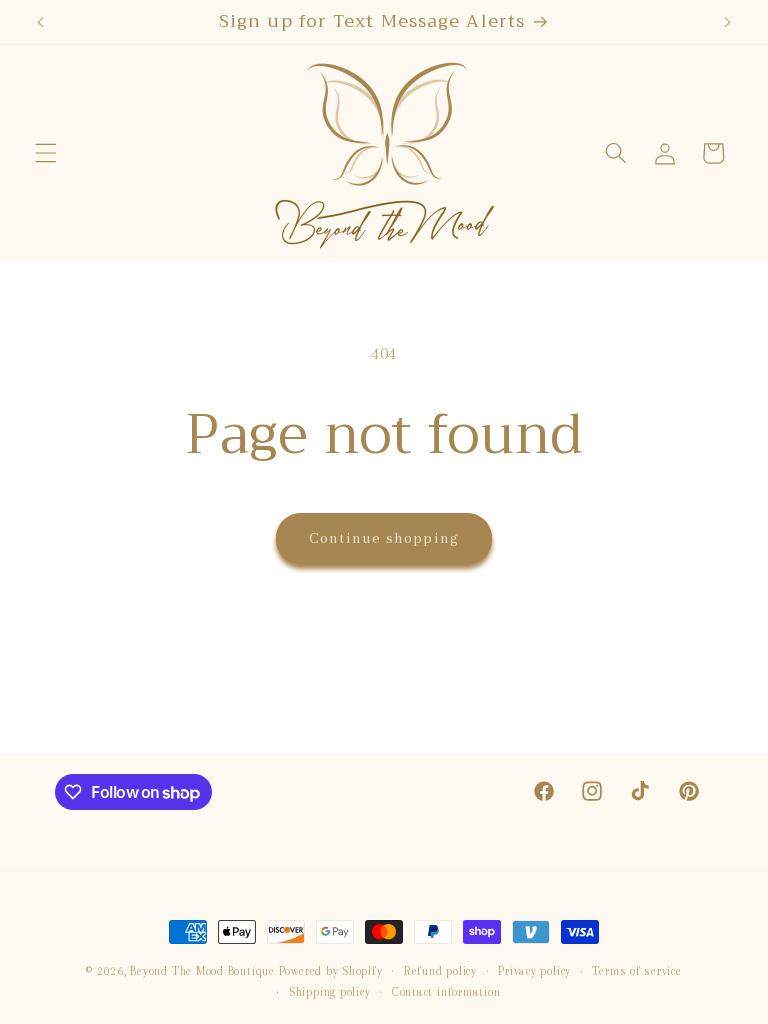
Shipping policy (330, 992)
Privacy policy (534, 971)
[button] (46, 153)
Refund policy (440, 971)
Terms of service (636, 971)
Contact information (446, 992)
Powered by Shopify (331, 971)
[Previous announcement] (41, 22)
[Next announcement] (727, 22)
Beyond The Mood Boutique (202, 971)
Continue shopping (384, 538)
